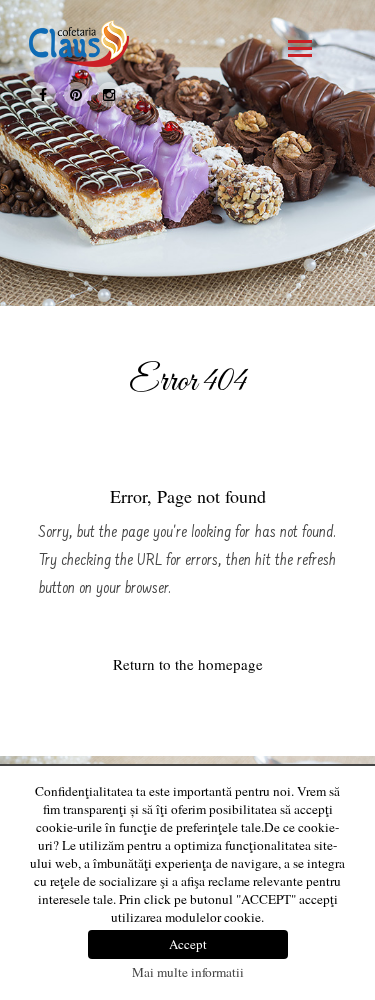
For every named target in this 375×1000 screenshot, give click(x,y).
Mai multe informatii (188, 972)
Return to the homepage (188, 664)
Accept (188, 944)
